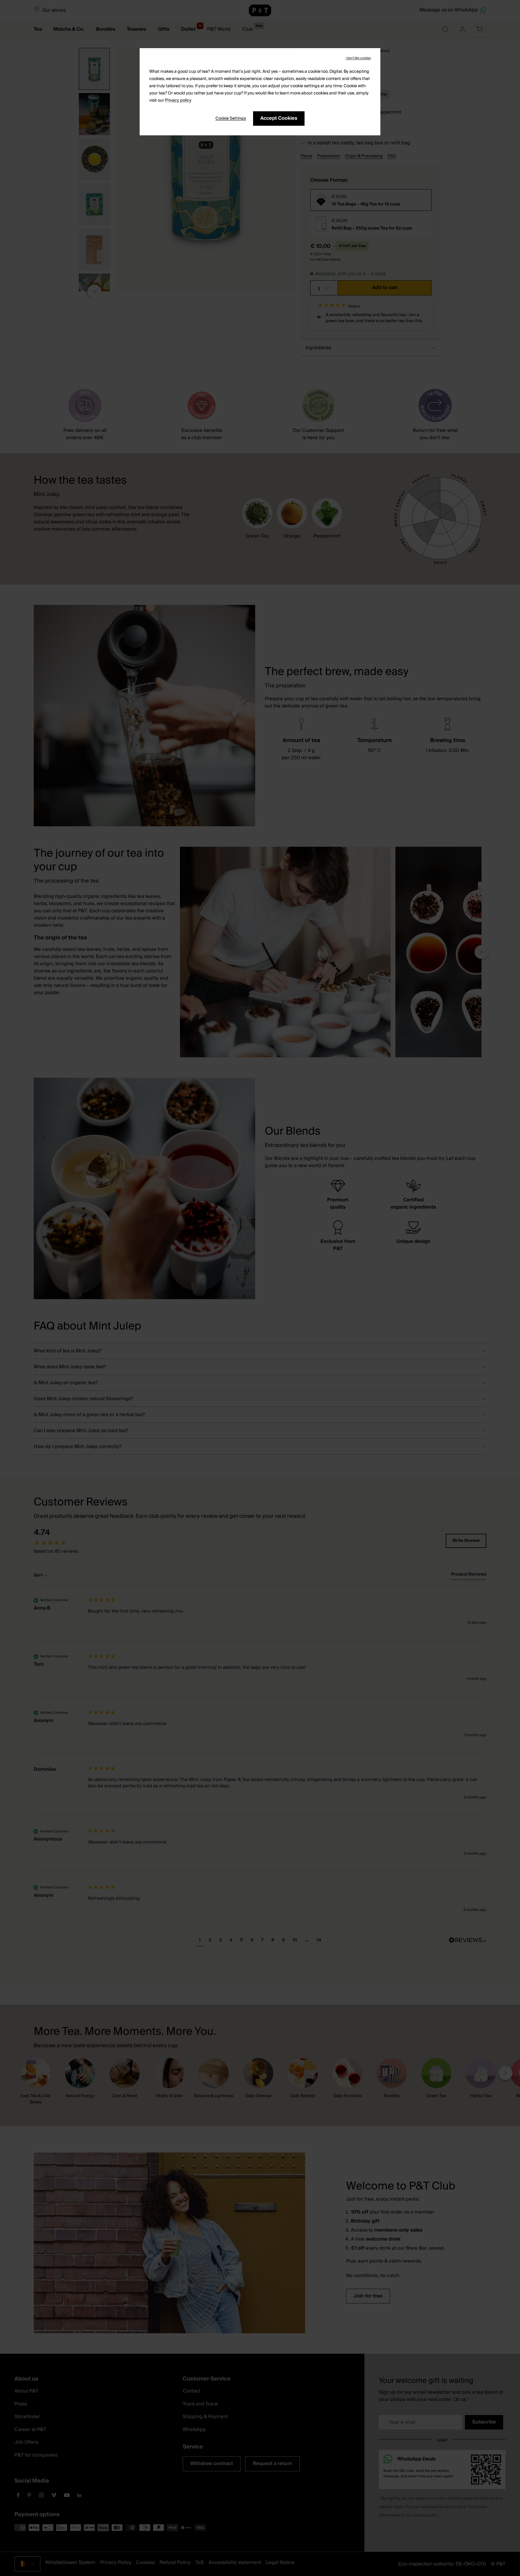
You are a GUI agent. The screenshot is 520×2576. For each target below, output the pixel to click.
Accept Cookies (279, 118)
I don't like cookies (358, 58)
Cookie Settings (231, 119)
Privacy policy (178, 100)
